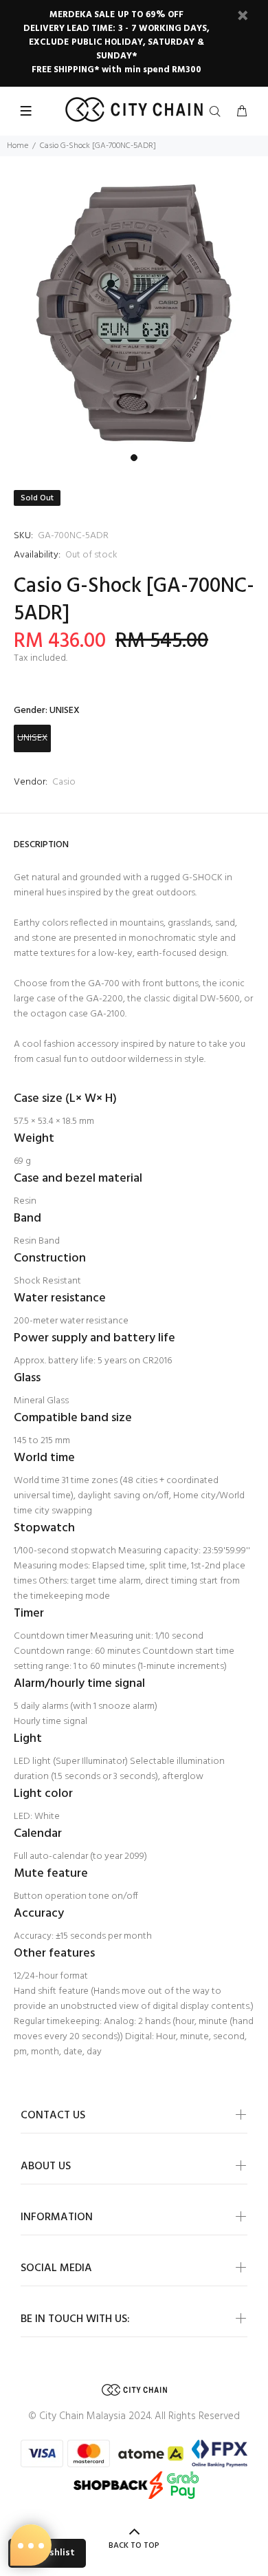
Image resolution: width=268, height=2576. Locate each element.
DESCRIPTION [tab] (41, 845)
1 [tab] (134, 458)
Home (18, 146)
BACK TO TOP (134, 2546)
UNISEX (32, 738)
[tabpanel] (134, 313)
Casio (64, 782)
